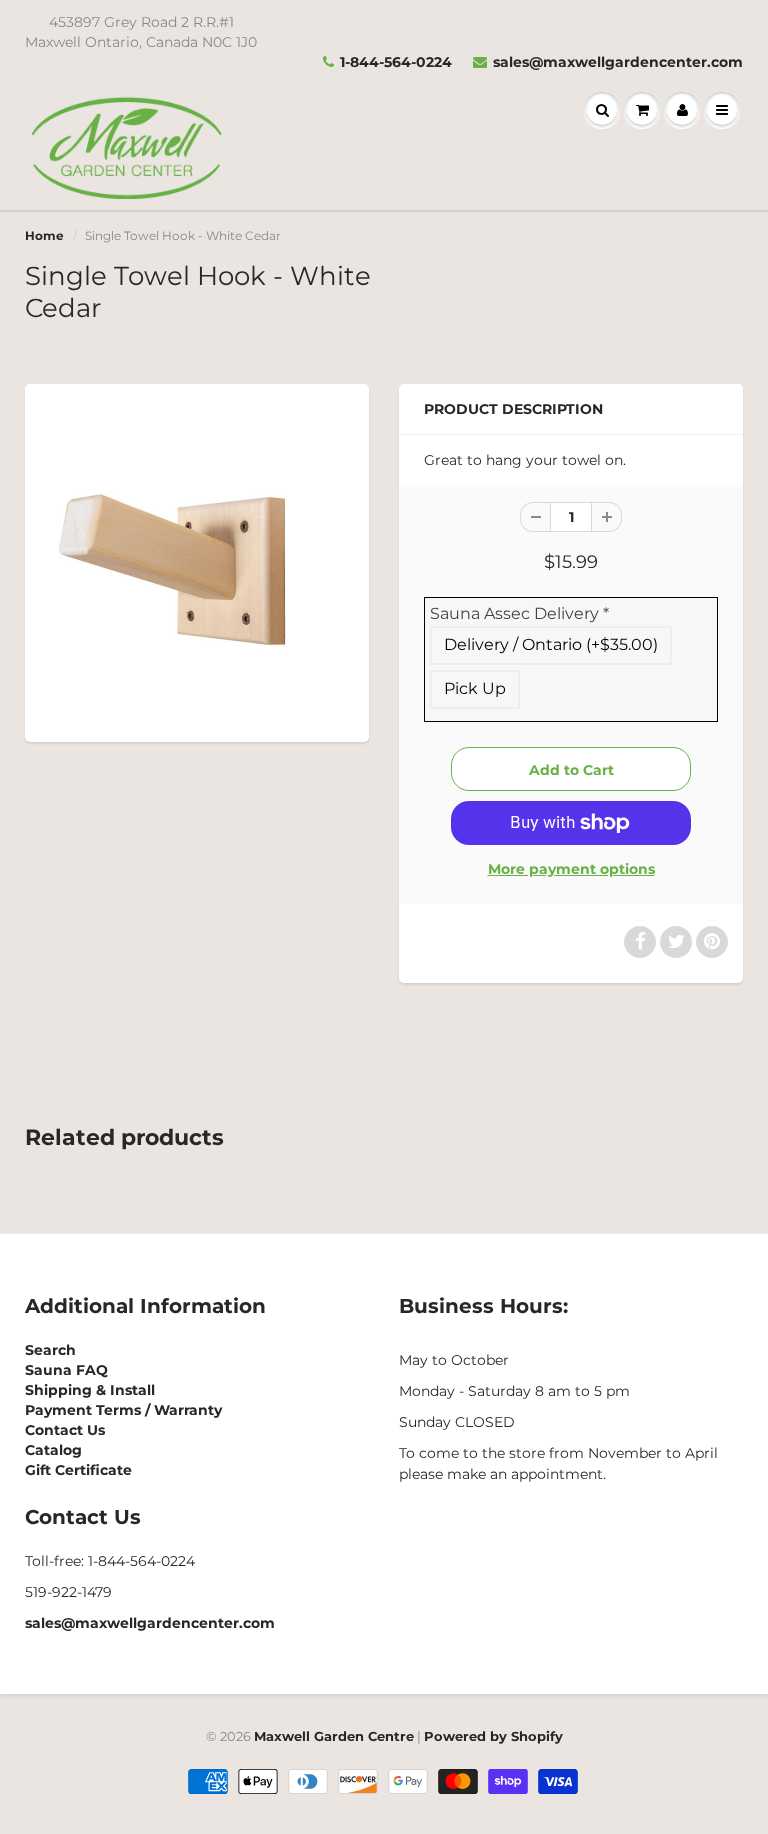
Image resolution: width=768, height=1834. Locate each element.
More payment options (571, 869)
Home (44, 235)
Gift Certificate (78, 1470)
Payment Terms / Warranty (123, 1410)
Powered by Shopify (493, 1736)
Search (50, 1350)
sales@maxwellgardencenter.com (618, 62)
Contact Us (65, 1430)
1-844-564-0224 (396, 62)
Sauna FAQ (66, 1370)
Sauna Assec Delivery (519, 613)
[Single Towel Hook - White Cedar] (197, 560)
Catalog (53, 1450)
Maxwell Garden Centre (334, 1736)
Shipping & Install (90, 1390)
